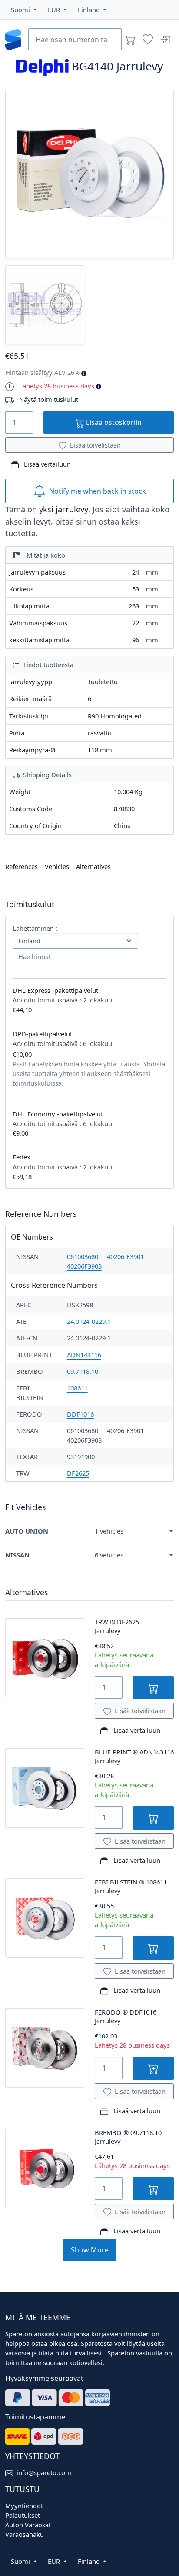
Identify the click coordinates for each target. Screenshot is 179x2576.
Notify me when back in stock (98, 491)
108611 (77, 1388)
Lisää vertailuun (46, 464)
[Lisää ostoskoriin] (153, 1688)
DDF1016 (80, 1414)
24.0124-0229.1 (89, 1321)
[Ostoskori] (130, 40)
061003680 (83, 1256)
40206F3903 (84, 1266)
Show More (90, 2250)
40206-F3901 (125, 1256)
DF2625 (78, 1473)
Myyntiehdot (24, 2506)
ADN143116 (84, 1355)
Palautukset (23, 2515)
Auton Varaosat (28, 2525)
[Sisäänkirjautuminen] (165, 40)
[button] (24, 10)
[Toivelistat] (148, 40)
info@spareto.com (44, 2472)
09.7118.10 (83, 1371)
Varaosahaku (25, 2534)
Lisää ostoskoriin (113, 422)
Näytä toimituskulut (49, 399)
